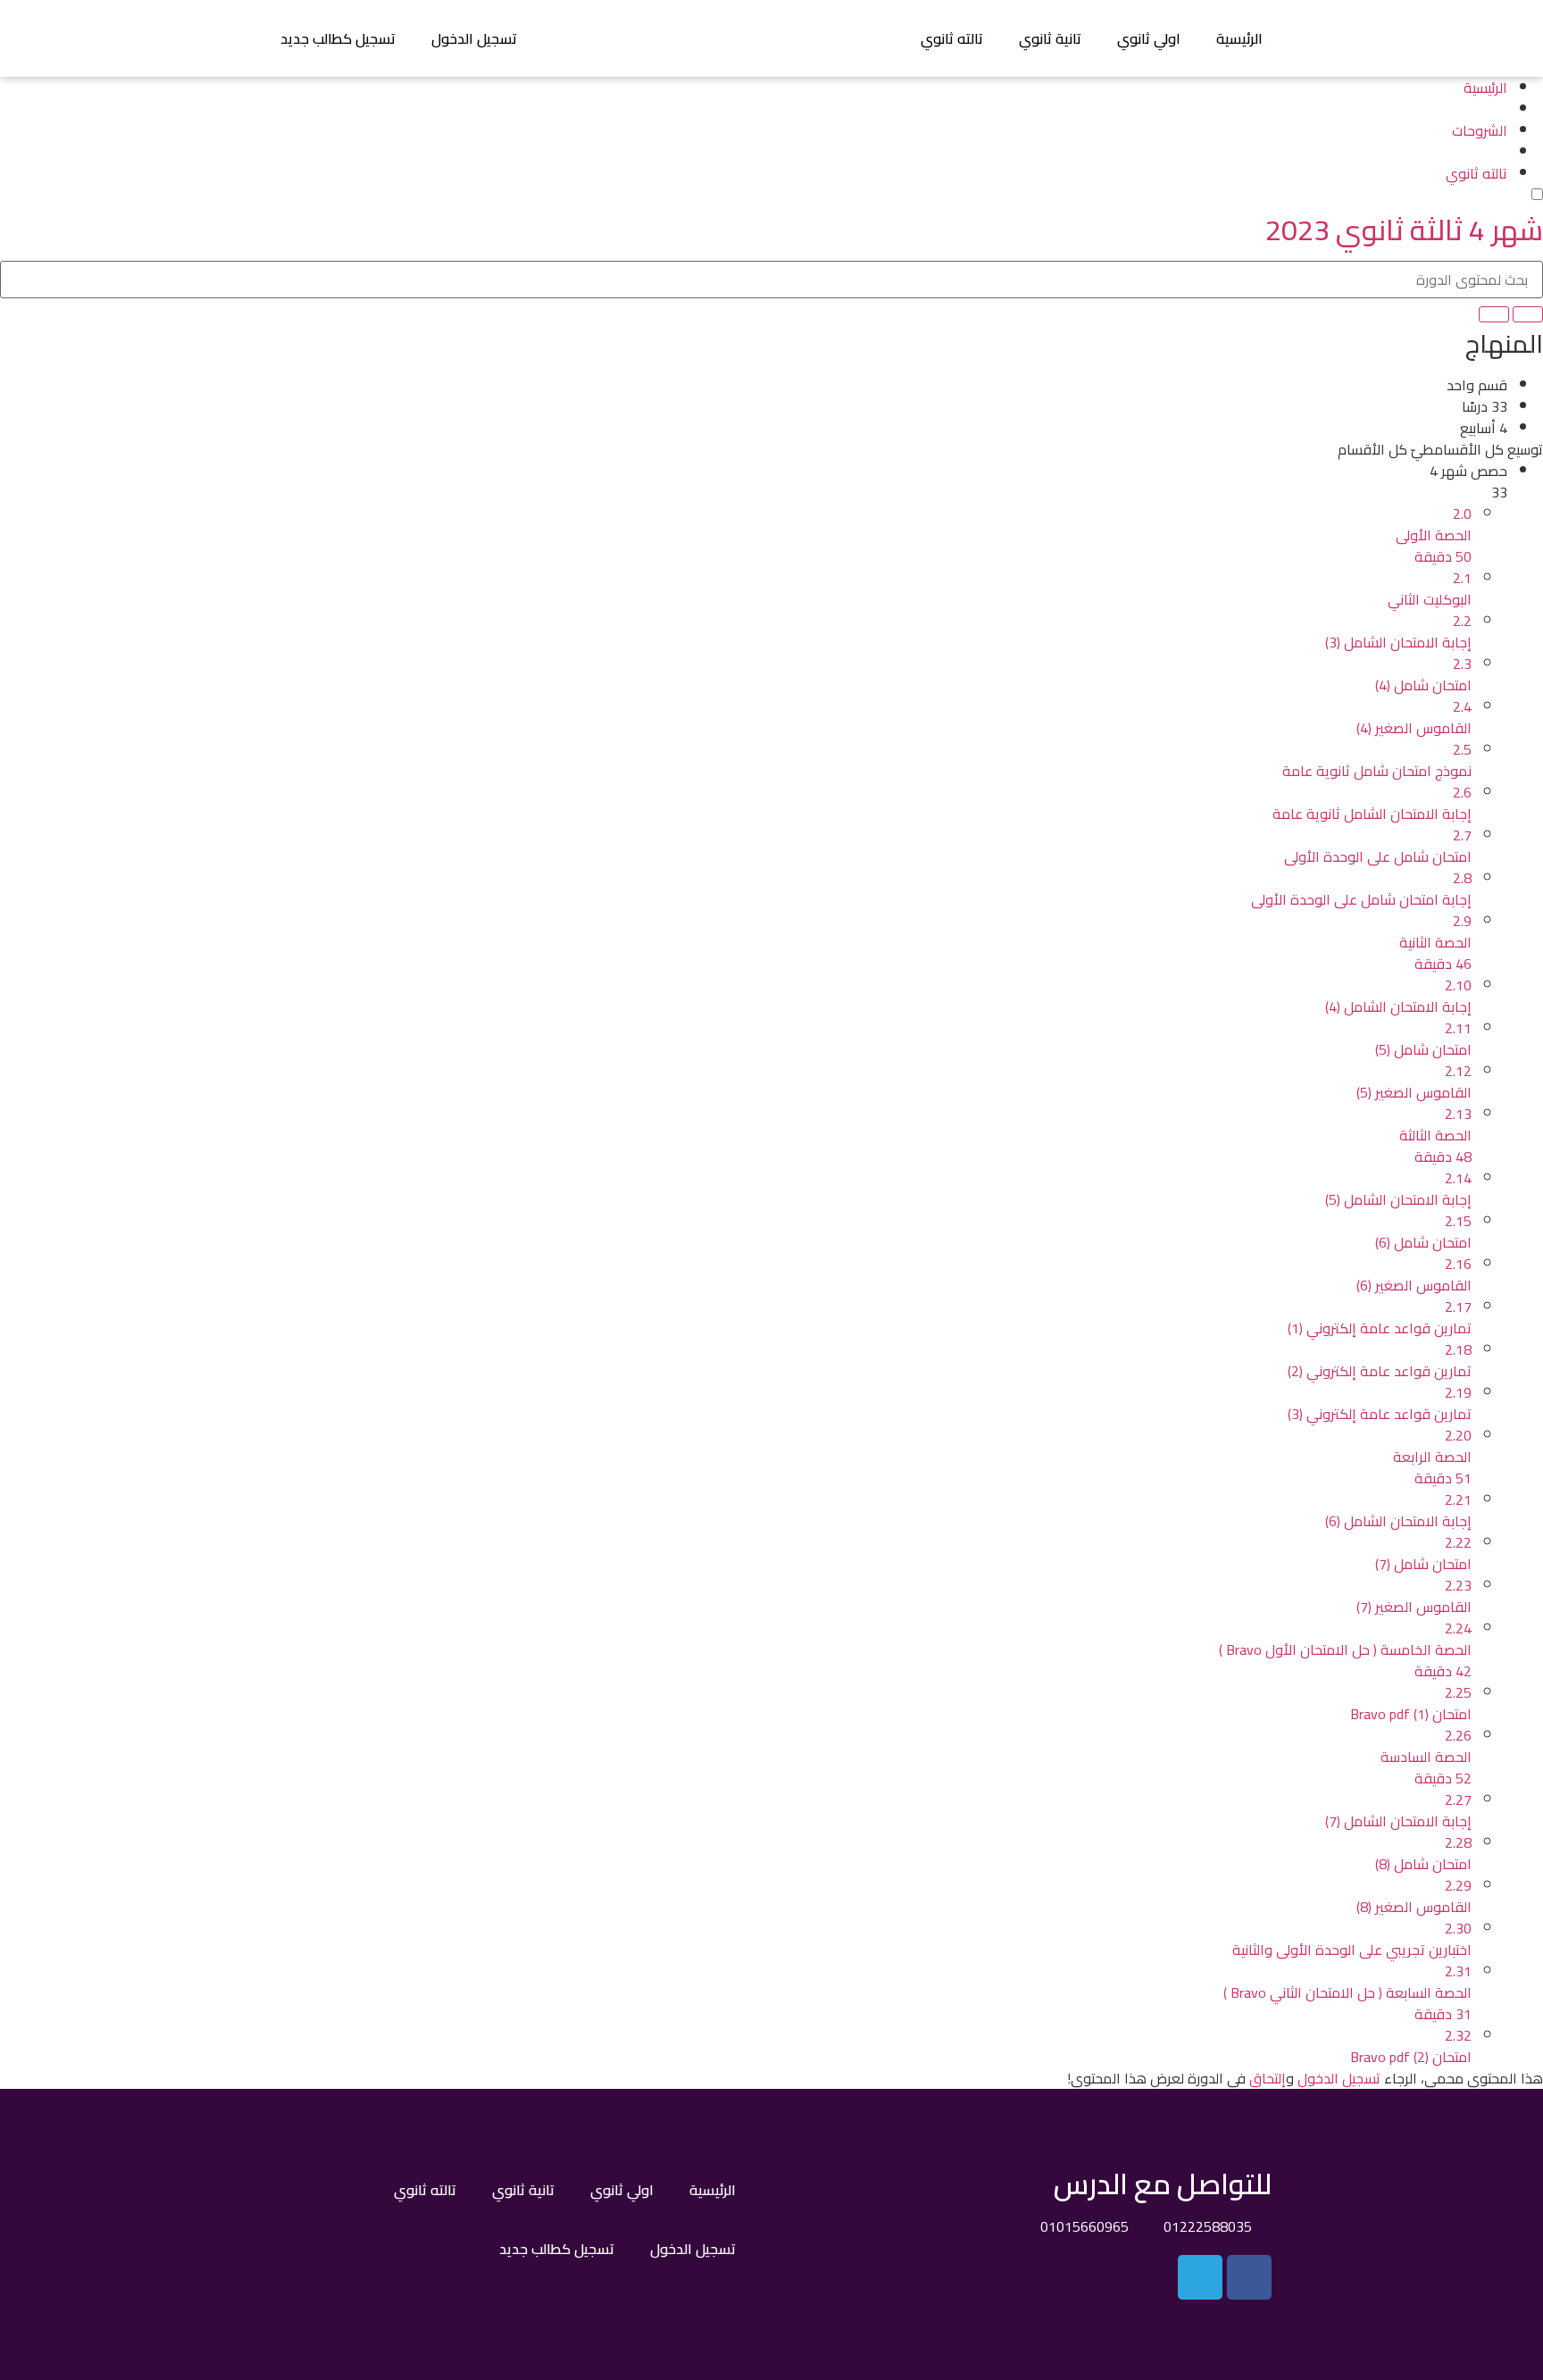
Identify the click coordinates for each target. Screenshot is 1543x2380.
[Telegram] (1200, 2277)
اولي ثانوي (1149, 38)
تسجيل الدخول (474, 38)
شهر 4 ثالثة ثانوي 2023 (1404, 230)
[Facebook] (1249, 2277)
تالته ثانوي (952, 38)
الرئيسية (1239, 38)
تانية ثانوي (1050, 38)
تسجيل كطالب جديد (338, 38)
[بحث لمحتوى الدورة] (1528, 314)
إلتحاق (1268, 2078)
